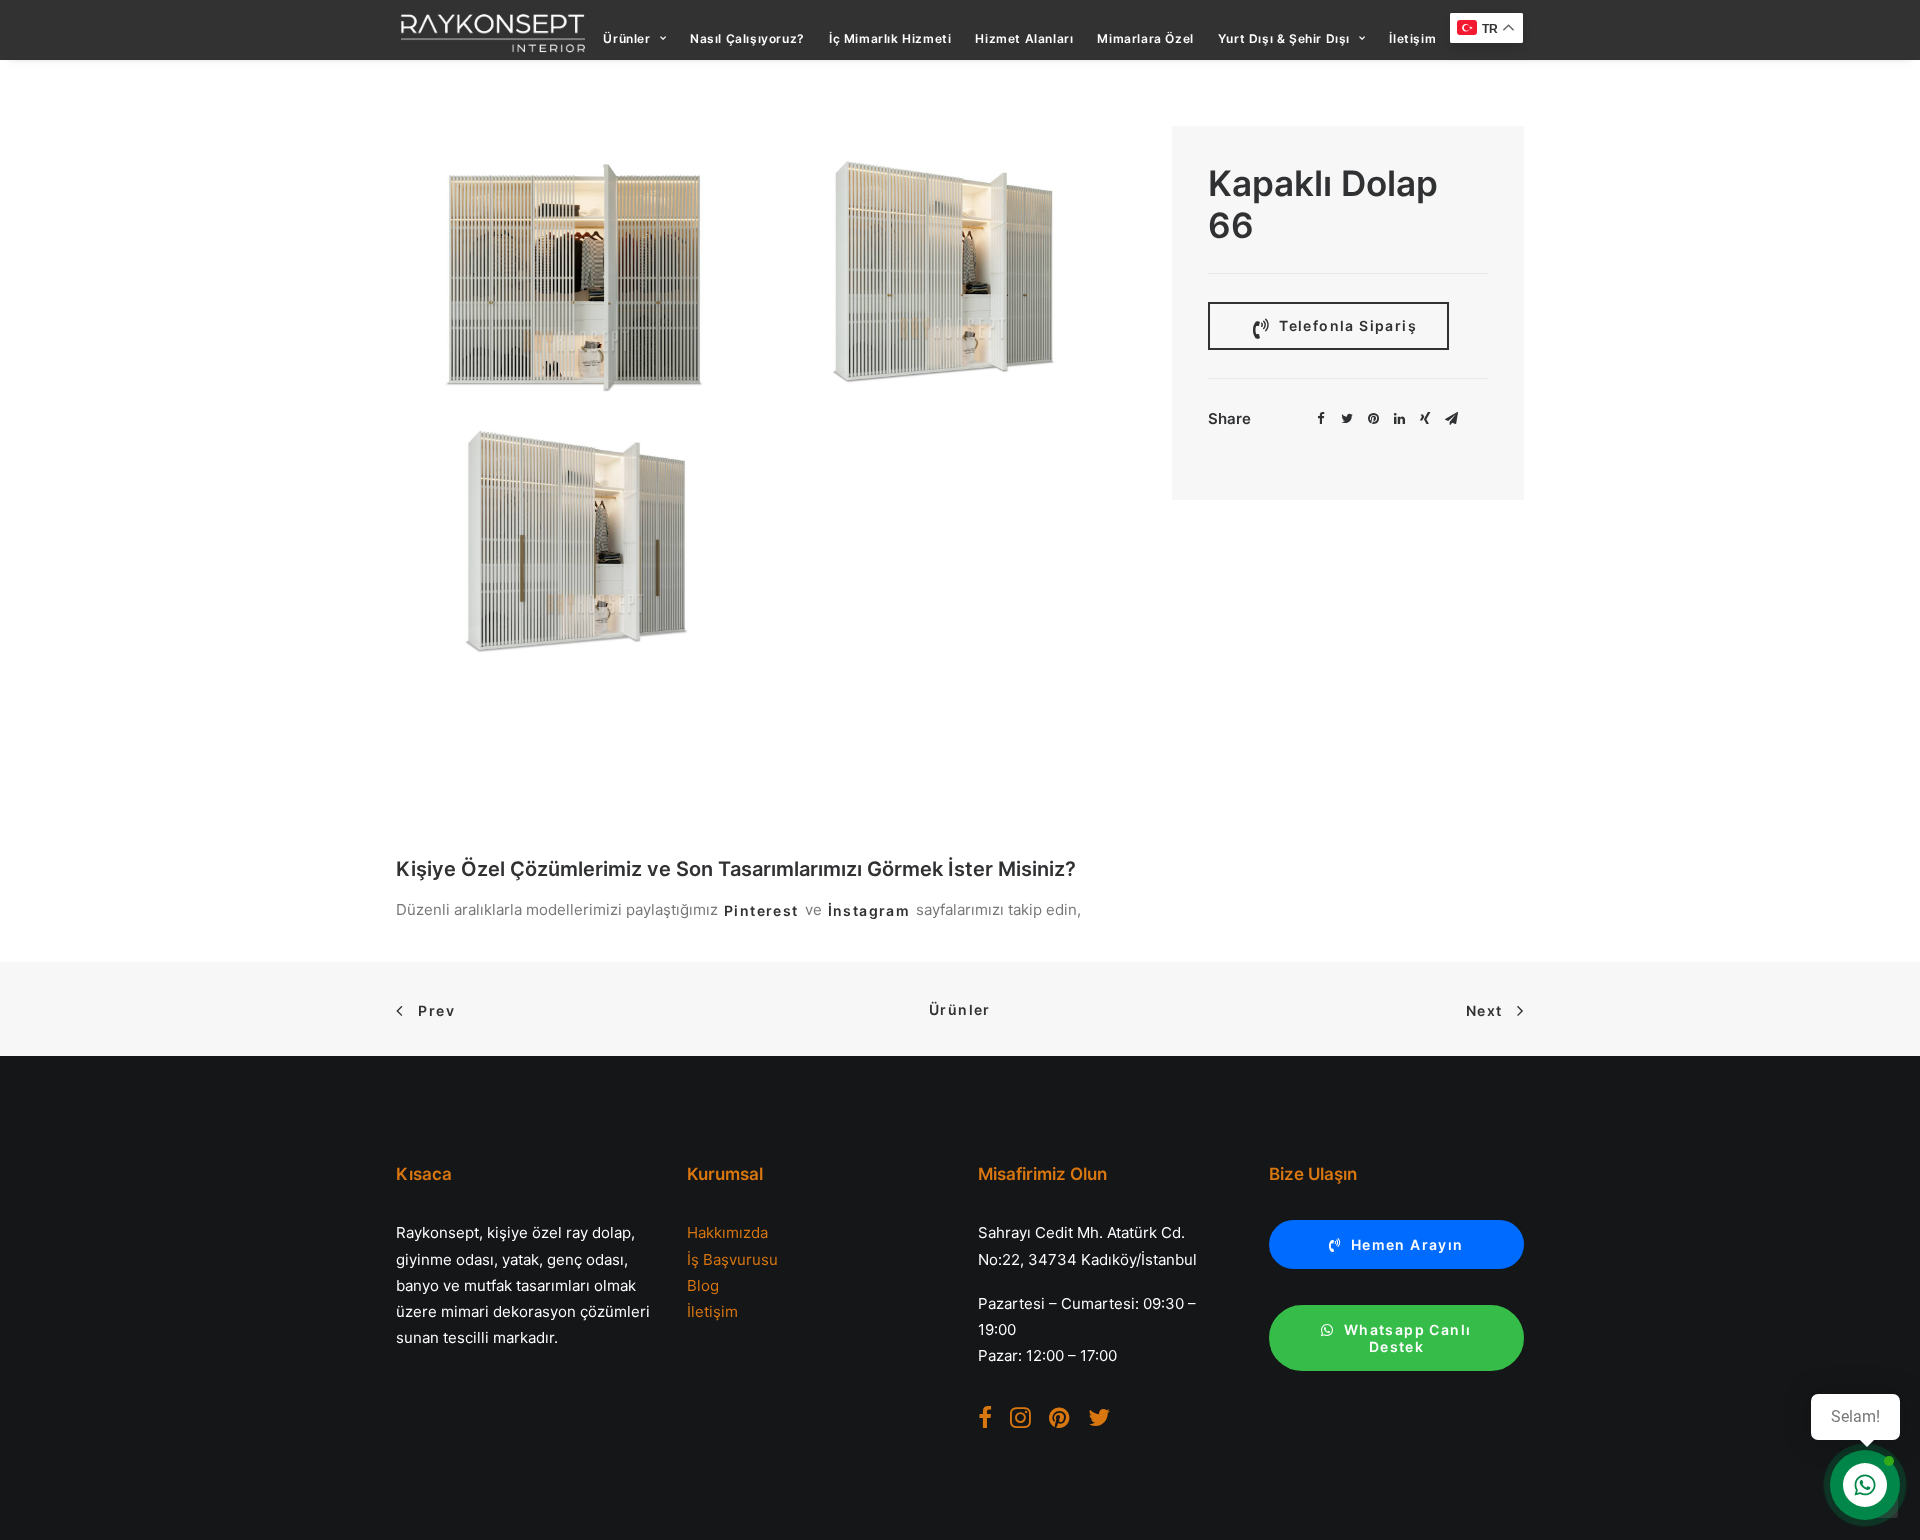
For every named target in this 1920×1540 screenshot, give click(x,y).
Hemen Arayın (1407, 1244)
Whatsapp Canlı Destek (1410, 1338)
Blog (703, 1285)
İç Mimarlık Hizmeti (890, 38)
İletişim (1412, 38)
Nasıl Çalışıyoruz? (747, 38)
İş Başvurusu (732, 1259)
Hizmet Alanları (1024, 38)
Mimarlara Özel (1145, 38)
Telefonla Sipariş (1346, 325)
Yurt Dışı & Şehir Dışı (1284, 38)
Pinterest (761, 910)
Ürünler (626, 38)
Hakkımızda (727, 1232)
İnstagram (869, 910)
